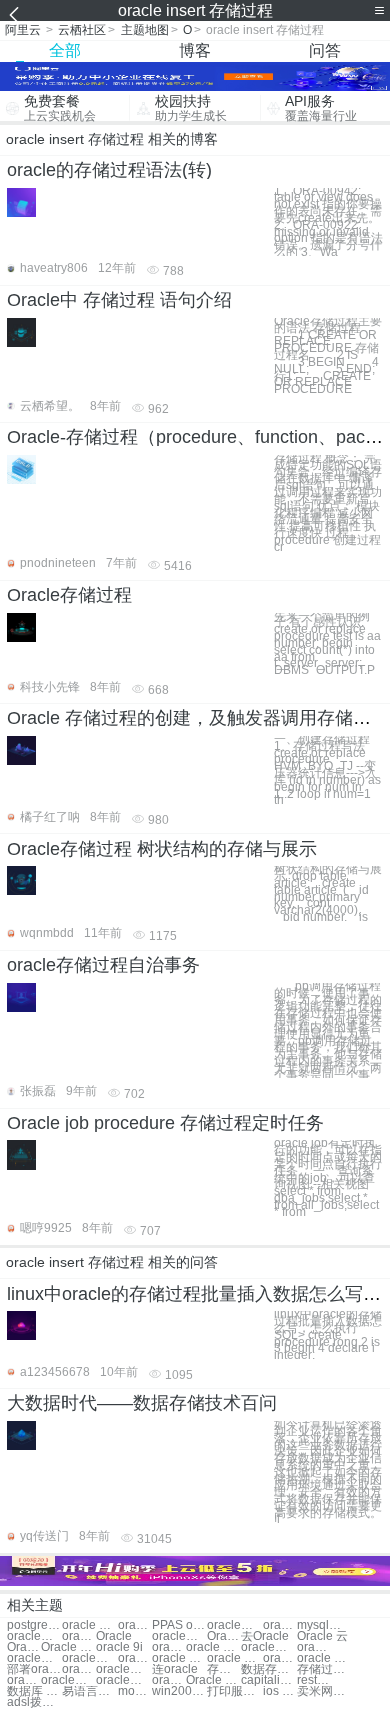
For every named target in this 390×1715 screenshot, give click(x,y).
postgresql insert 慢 (34, 1625)
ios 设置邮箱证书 (280, 1691)
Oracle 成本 (24, 1647)
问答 (325, 50)
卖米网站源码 (324, 1691)
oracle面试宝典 (123, 1680)
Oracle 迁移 (224, 1636)
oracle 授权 (234, 1658)
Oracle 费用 (68, 1647)
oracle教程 (179, 1636)
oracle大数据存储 (79, 1636)
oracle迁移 (79, 1669)
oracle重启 (123, 1669)
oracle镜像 (280, 1658)
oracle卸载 (268, 1647)
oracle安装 (169, 1647)
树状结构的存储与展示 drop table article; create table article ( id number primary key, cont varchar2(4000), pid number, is (328, 893)
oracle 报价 (179, 1658)
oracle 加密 (324, 1658)
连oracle (175, 1669)
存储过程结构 (324, 1669)
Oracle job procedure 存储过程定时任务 (165, 1123)
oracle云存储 (234, 1625)
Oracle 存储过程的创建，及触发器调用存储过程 (198, 718)
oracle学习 (34, 1658)
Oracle (114, 1636)
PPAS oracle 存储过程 (179, 1625)
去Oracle (265, 1636)
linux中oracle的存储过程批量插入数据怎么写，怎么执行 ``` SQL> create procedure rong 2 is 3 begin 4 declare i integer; (328, 1335)
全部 (65, 50)
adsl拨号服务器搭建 (34, 1702)
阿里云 (23, 30)
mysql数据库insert (324, 1625)
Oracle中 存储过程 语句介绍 (119, 300)
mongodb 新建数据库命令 (135, 1691)
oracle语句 (135, 1658)
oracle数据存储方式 (34, 1636)
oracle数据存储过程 (135, 1625)
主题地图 (145, 30)
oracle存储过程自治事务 (103, 965)
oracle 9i (119, 1647)
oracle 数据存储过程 (89, 1625)
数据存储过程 (268, 1669)
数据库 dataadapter (34, 1691)
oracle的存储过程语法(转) (109, 170)
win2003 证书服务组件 (179, 1691)
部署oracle (34, 1669)
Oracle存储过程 (69, 595)
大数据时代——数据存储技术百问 (142, 1403)
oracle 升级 (213, 1647)
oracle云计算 (169, 1680)
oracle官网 (314, 1647)
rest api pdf (314, 1680)
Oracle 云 (322, 1636)
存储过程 (224, 1669)
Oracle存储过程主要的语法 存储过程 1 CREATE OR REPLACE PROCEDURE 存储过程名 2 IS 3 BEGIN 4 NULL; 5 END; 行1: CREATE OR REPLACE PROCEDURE (328, 355)
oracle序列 (89, 1658)
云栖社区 (82, 30)
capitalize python (268, 1680)
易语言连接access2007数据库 (89, 1691)
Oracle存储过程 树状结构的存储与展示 (162, 849)
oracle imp (24, 1680)
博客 (195, 50)
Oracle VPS (213, 1680)
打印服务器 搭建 (234, 1691)
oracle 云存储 (280, 1625)
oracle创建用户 (68, 1680)
